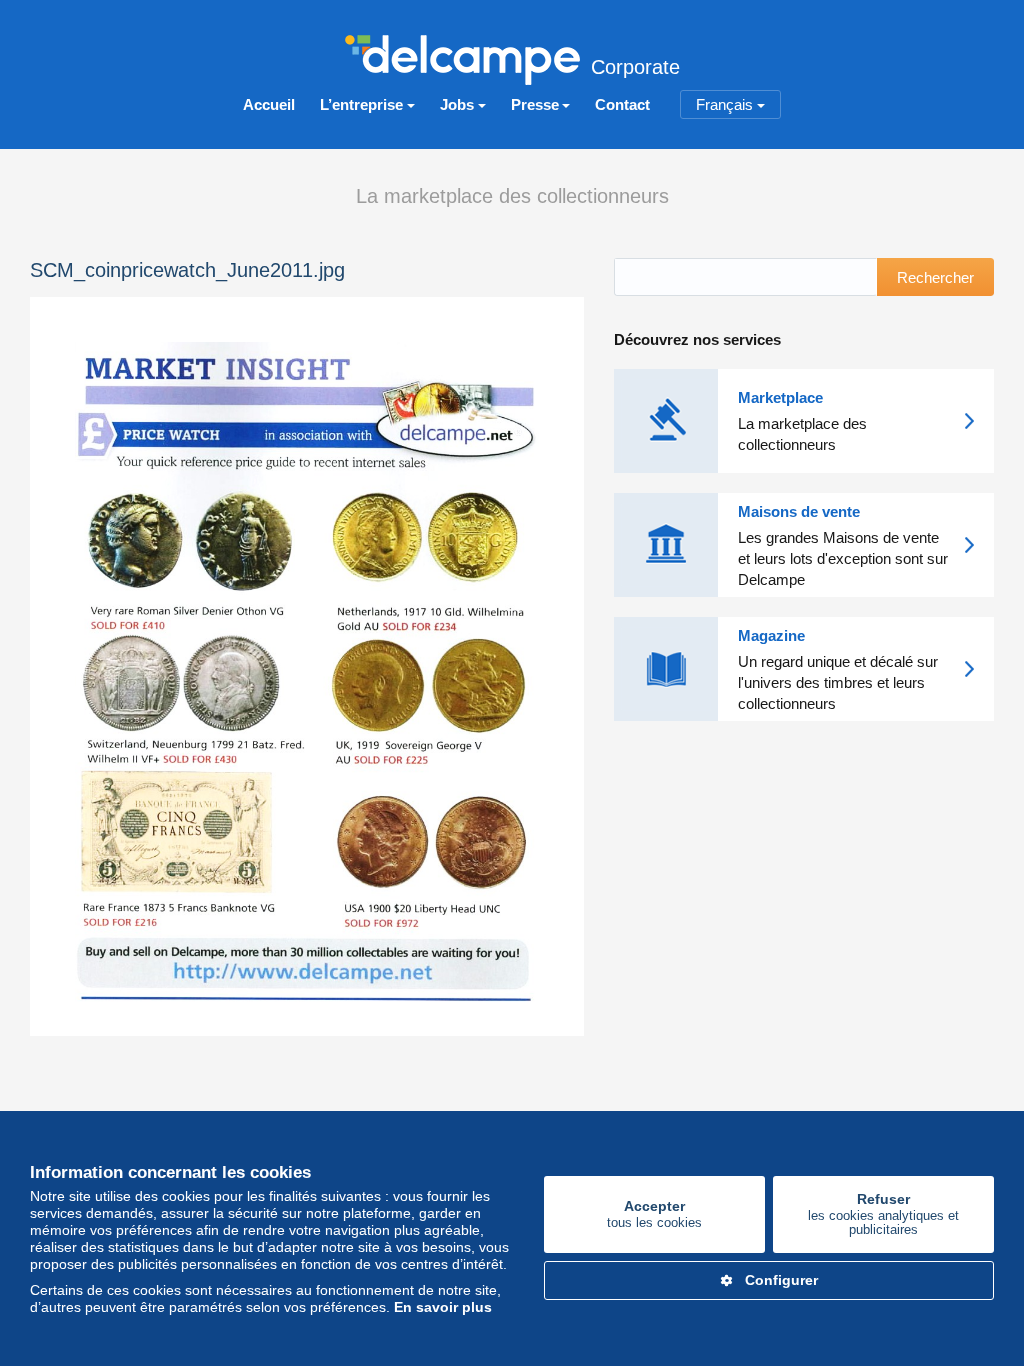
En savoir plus (443, 1307)
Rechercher (935, 277)
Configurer (781, 1280)
